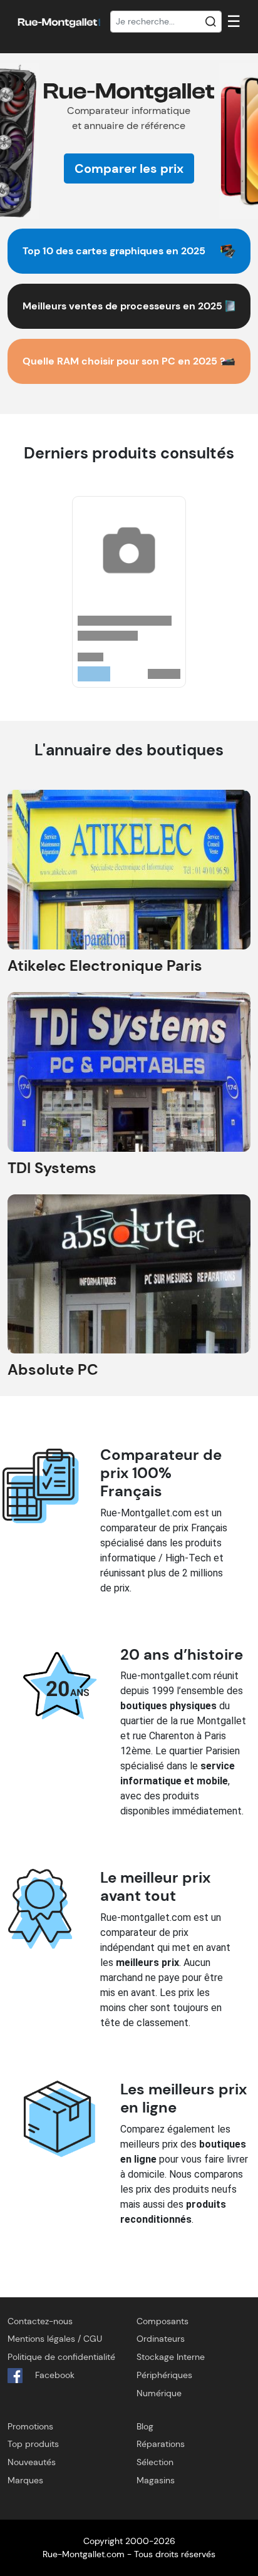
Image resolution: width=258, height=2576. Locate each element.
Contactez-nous (40, 2321)
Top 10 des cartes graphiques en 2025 (114, 251)
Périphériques (164, 2375)
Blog (145, 2426)
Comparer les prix (129, 168)
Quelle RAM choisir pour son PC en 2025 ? (124, 361)
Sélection (155, 2462)
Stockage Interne (171, 2357)
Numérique (159, 2393)
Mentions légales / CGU (55, 2339)
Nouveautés (32, 2462)
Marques (25, 2480)
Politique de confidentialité (61, 2357)
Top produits (33, 2444)
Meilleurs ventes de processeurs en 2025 (122, 306)
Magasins (156, 2480)
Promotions (30, 2426)
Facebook (54, 2375)
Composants (163, 2321)
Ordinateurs (161, 2339)
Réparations (161, 2444)
